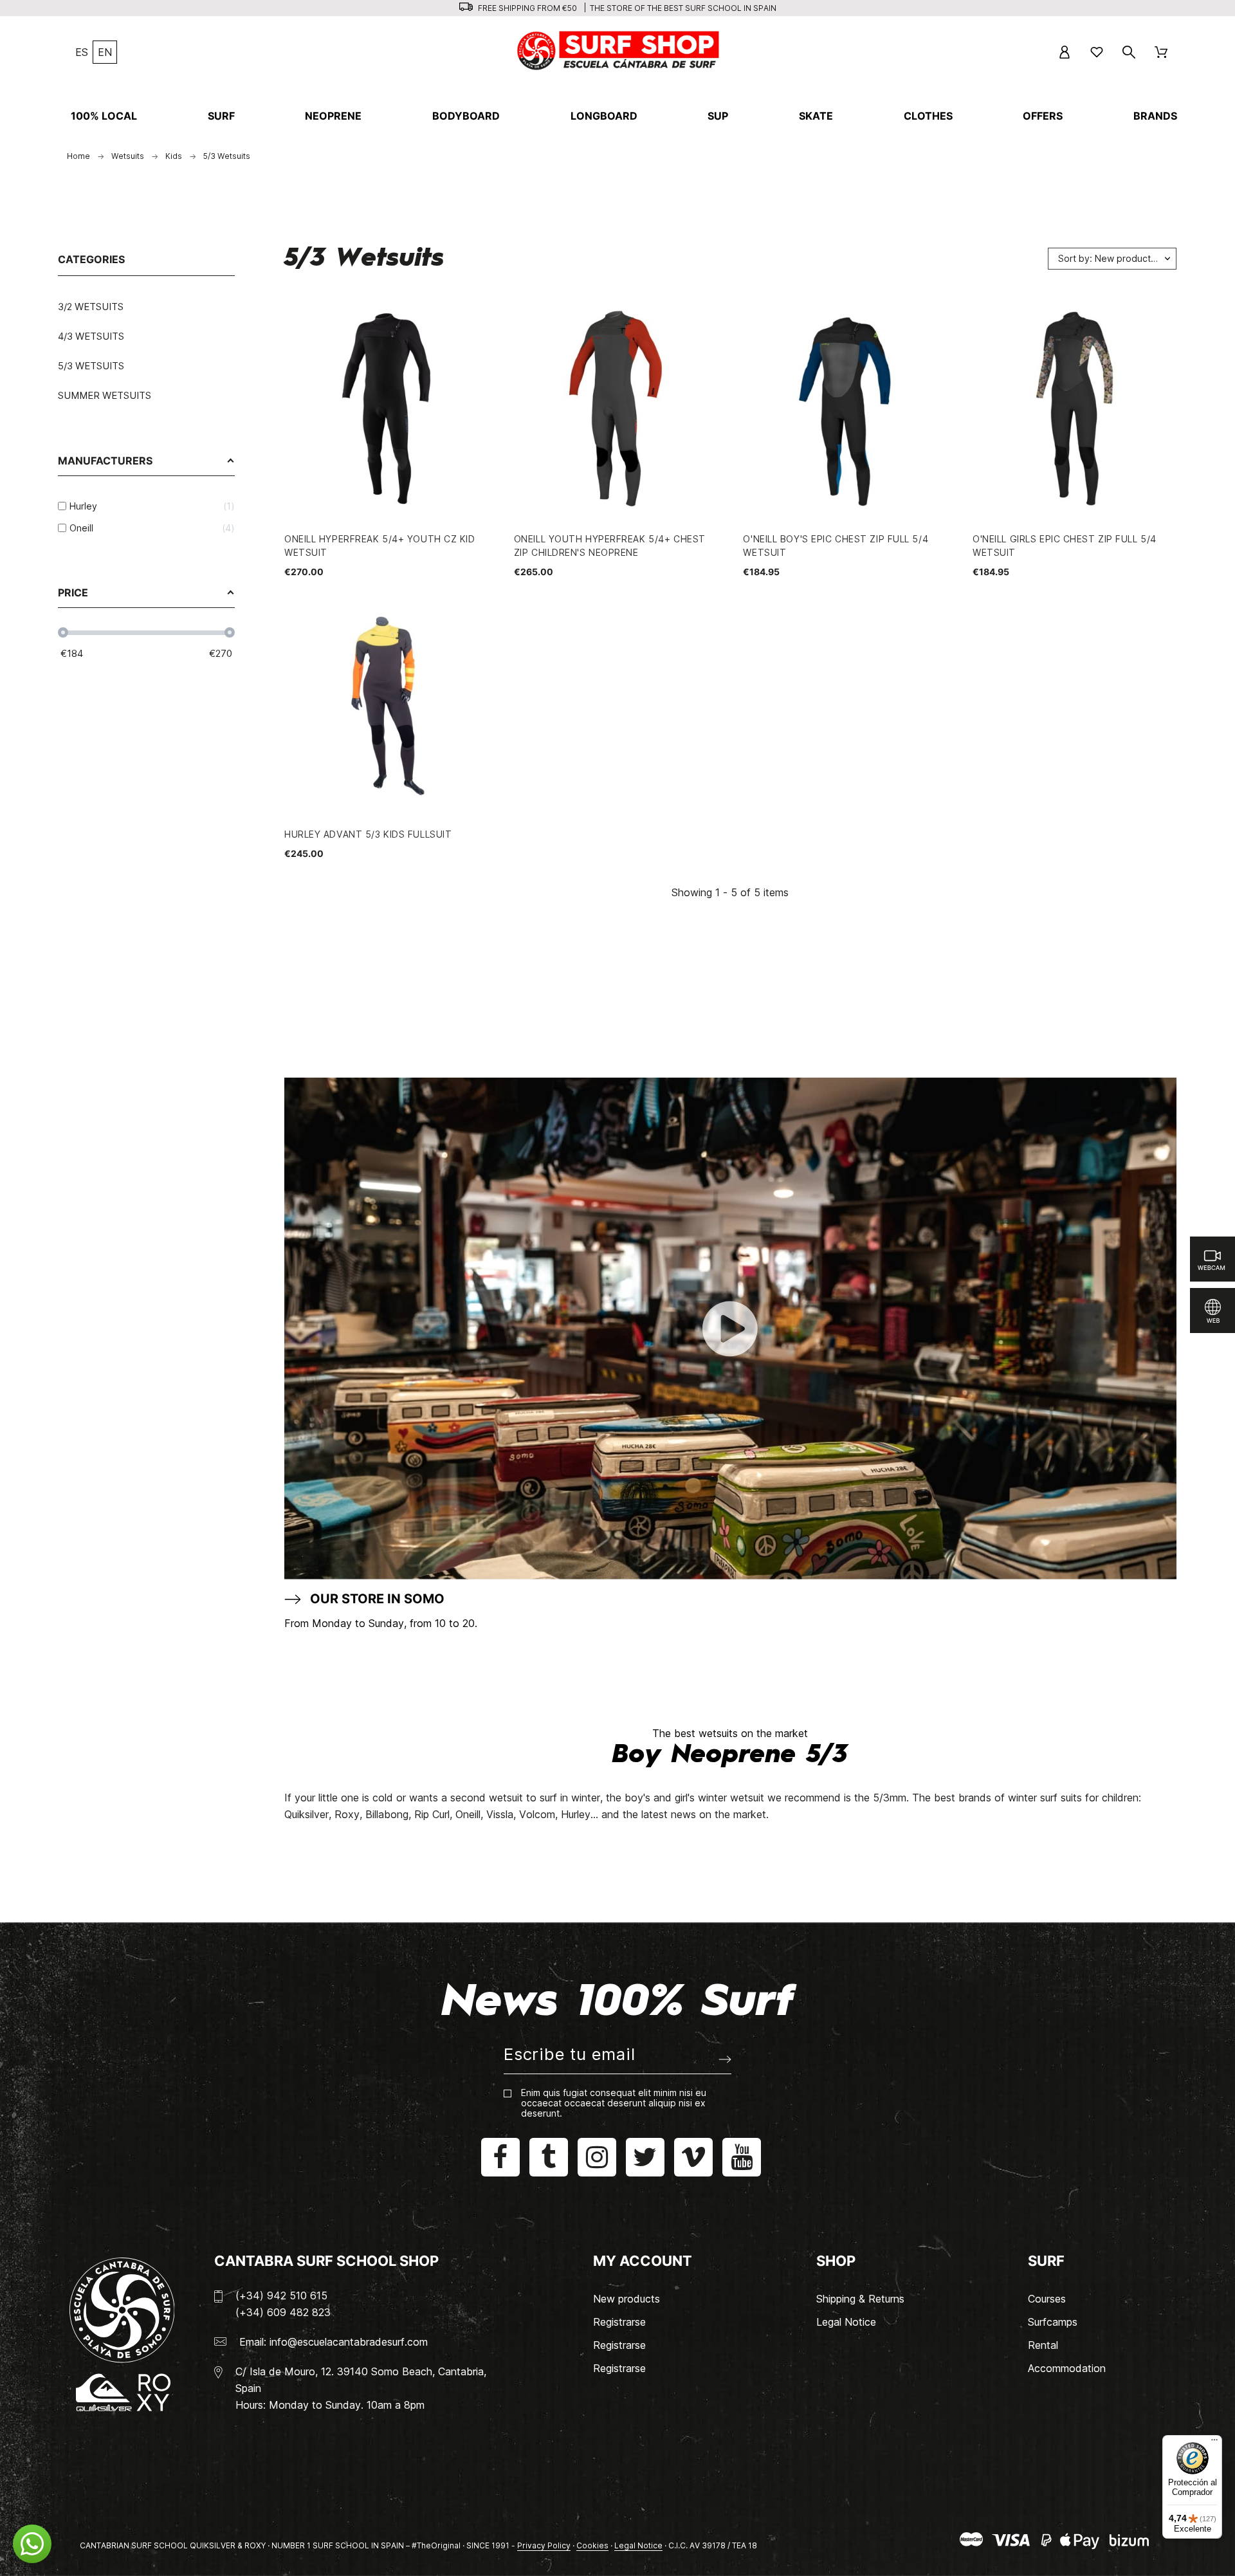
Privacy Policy (544, 2545)
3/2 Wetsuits (91, 307)
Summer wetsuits (105, 395)
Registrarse (619, 2322)
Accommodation (1067, 2368)
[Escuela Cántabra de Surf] (619, 52)
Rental (1043, 2345)
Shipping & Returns (860, 2299)
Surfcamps (1053, 2322)
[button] (32, 2544)
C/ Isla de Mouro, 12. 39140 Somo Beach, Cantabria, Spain (361, 2380)
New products (627, 2299)
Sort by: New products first (1116, 258)
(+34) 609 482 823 (283, 2312)
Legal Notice (846, 2322)
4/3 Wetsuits (91, 336)
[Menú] (1214, 2443)
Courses (1047, 2299)
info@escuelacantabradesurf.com (349, 2342)
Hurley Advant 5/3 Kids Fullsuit (368, 834)
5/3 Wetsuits (91, 366)
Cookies (592, 2545)
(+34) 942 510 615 (281, 2295)
